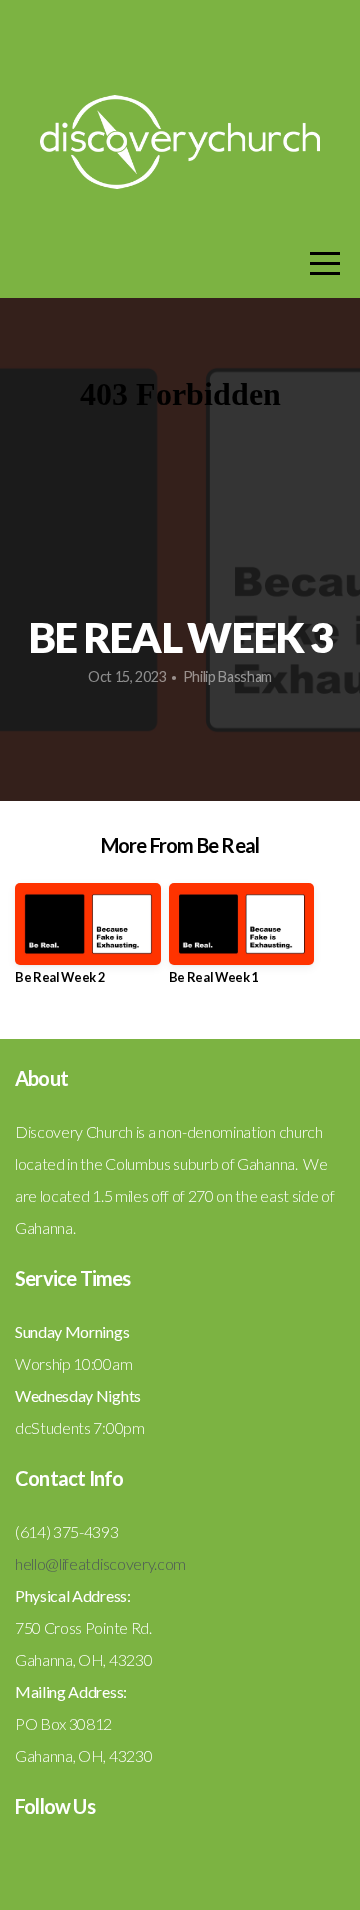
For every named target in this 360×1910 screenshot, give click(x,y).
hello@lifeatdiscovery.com (100, 1563)
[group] (88, 941)
